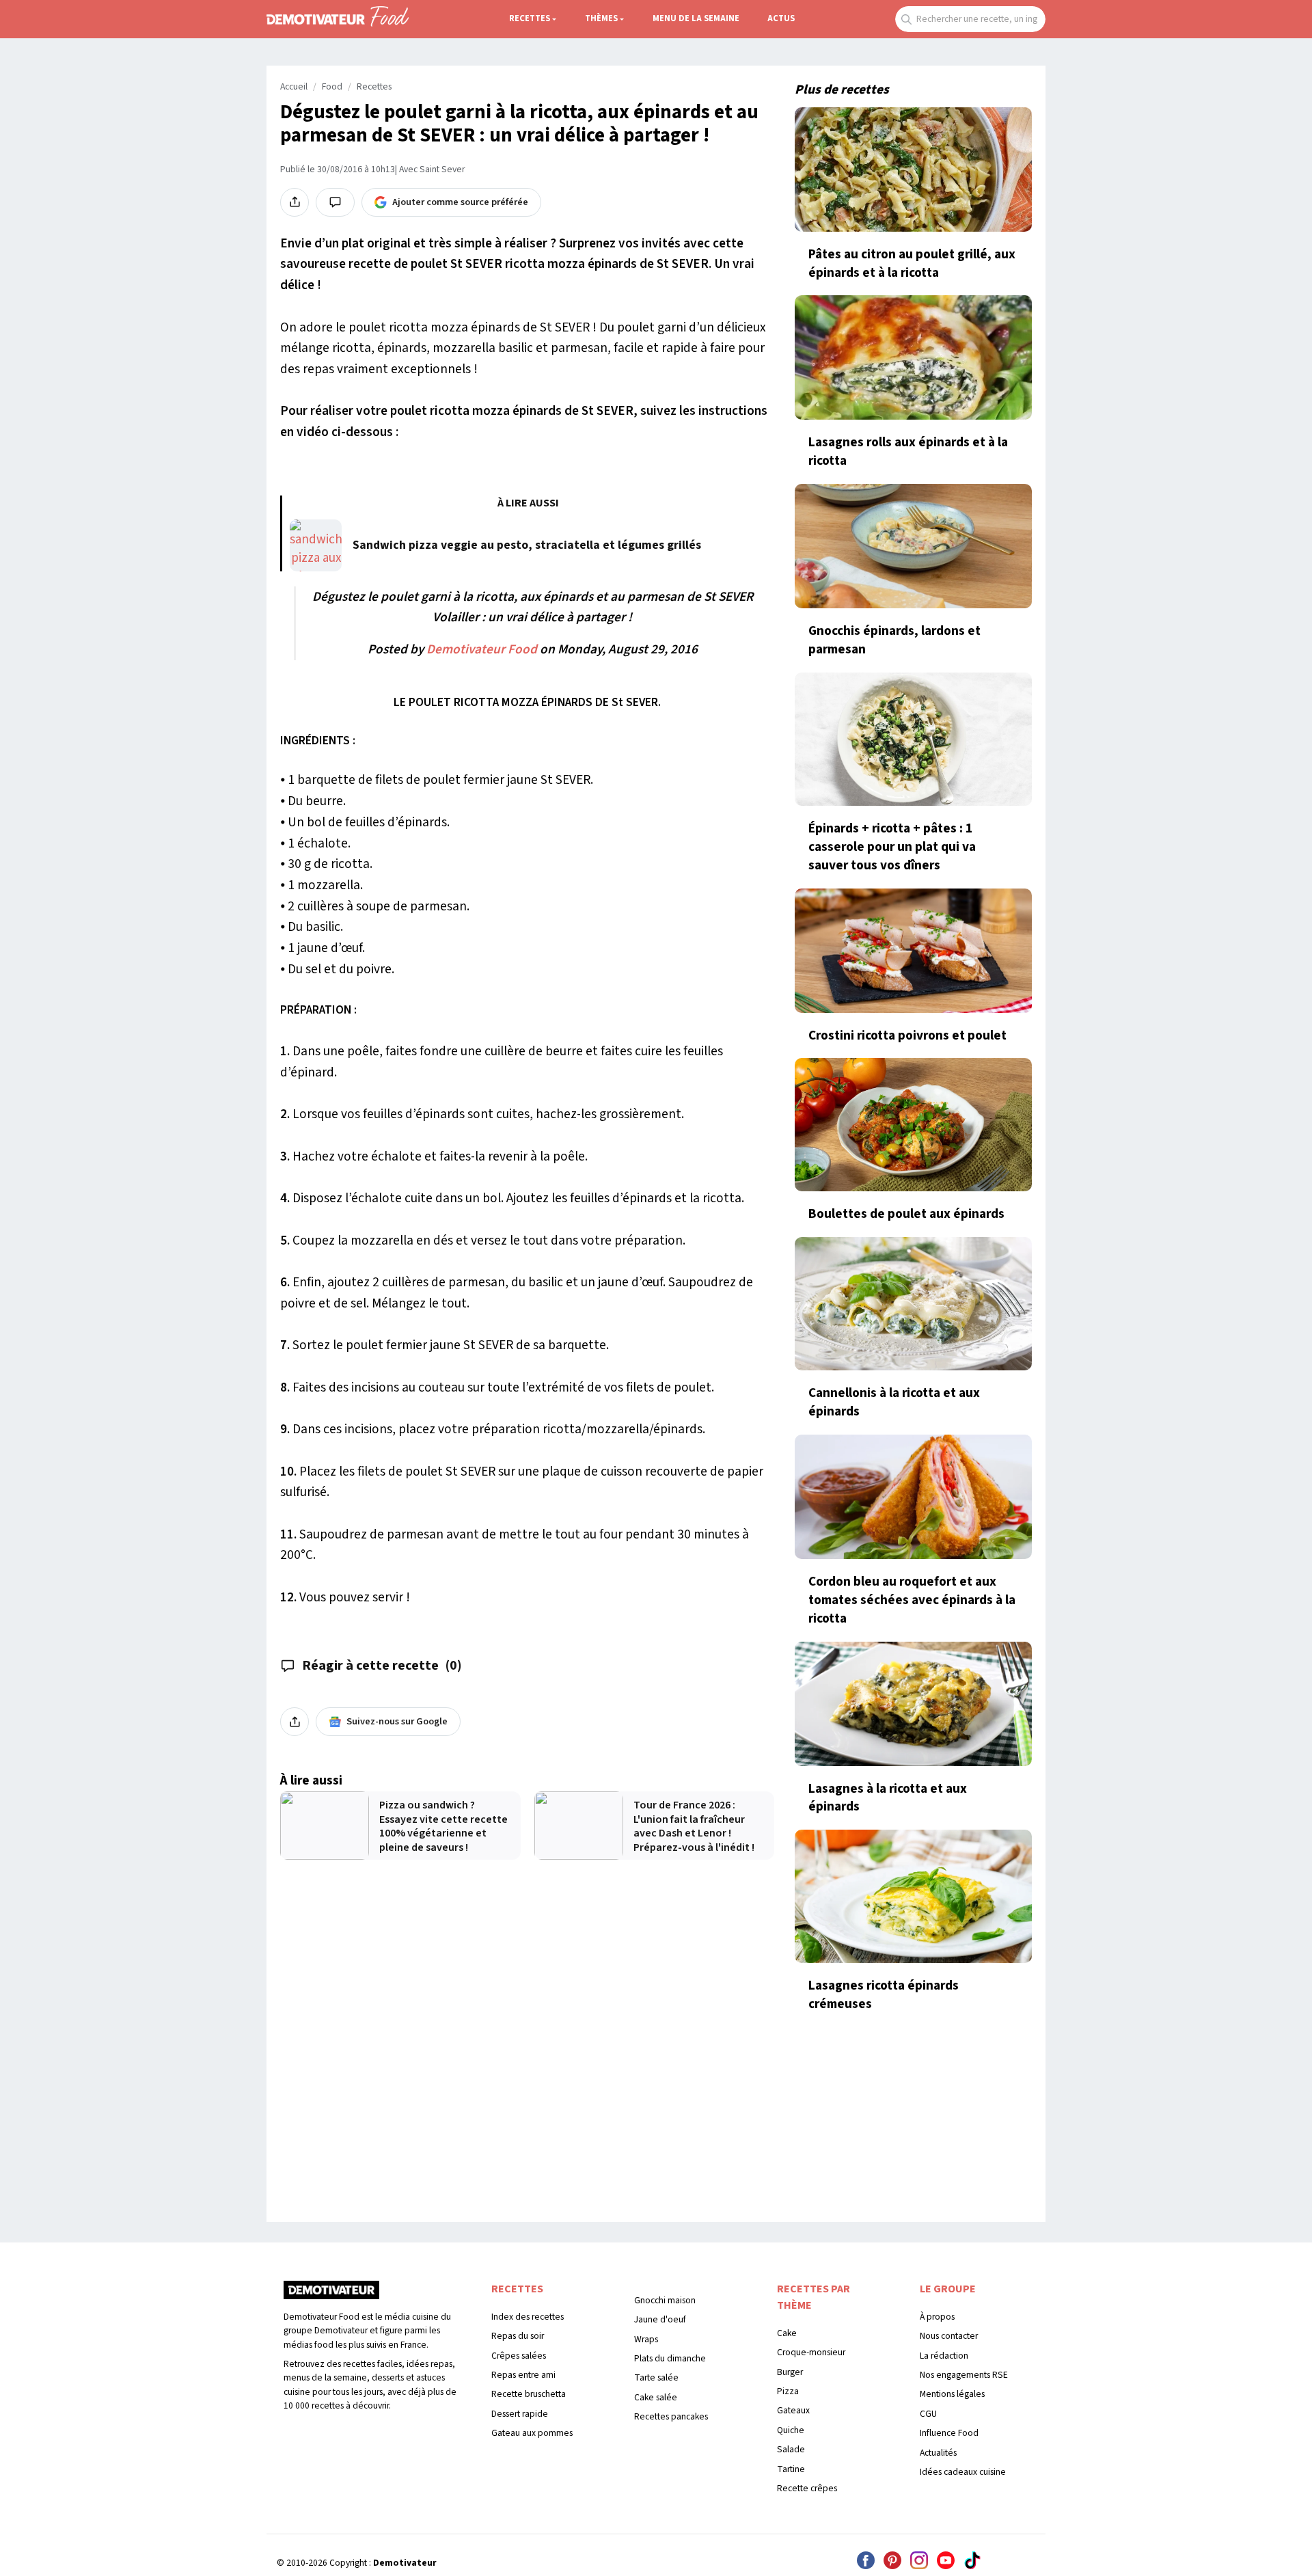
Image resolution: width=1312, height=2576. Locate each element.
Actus (781, 18)
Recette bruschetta (529, 2394)
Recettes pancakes (671, 2416)
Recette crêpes (807, 2488)
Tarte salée (656, 2377)
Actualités (938, 2453)
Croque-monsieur (811, 2352)
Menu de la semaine (696, 18)
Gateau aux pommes (532, 2433)
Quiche (791, 2430)
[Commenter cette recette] (335, 202)
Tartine (791, 2469)
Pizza (788, 2391)
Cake (787, 2333)
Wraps (646, 2339)
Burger (790, 2372)
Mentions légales (952, 2394)
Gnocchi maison (665, 2300)
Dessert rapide (520, 2414)
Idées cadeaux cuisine (963, 2472)
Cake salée (656, 2397)
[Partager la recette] (295, 202)
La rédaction (944, 2356)
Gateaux (793, 2410)
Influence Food (949, 2433)
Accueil (294, 87)
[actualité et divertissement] (331, 2295)
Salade (791, 2449)
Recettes (530, 18)
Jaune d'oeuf (660, 2319)
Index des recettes (528, 2317)
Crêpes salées (519, 2356)
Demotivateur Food (482, 649)
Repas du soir (518, 2336)
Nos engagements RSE (964, 2375)
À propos (937, 2317)
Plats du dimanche (670, 2358)
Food (332, 87)
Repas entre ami (523, 2375)
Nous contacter (949, 2336)
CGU (928, 2414)
